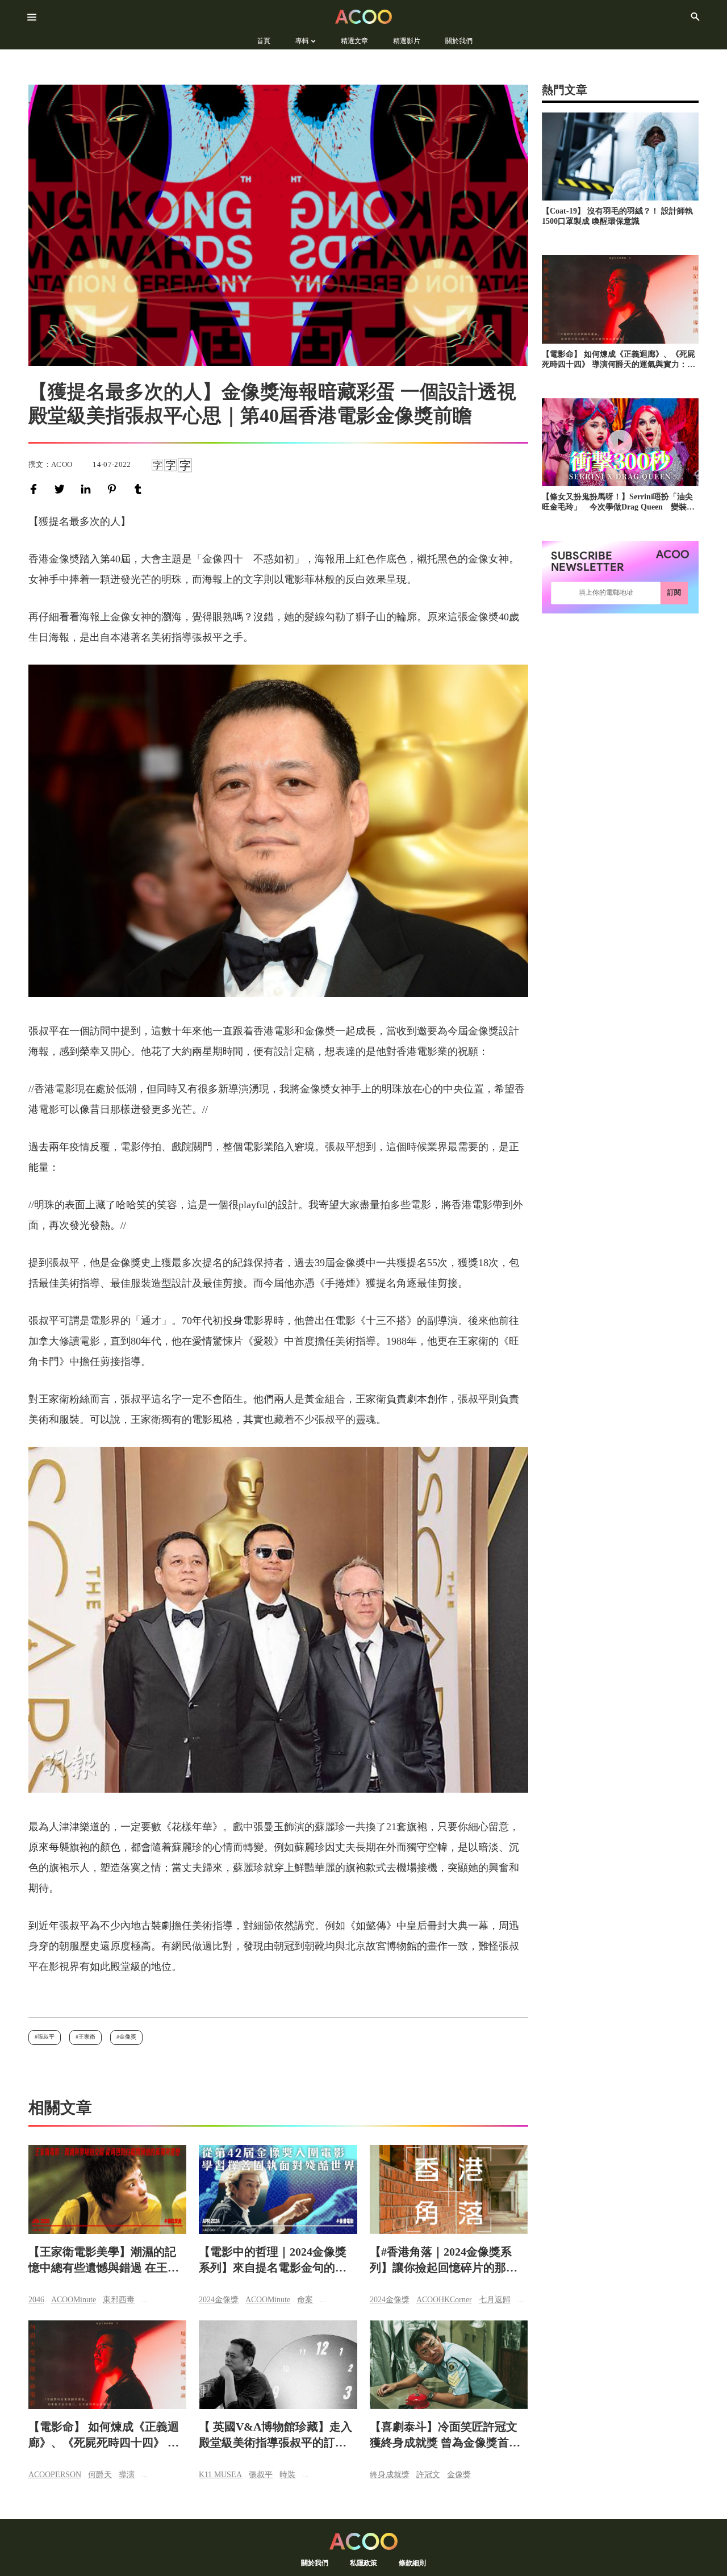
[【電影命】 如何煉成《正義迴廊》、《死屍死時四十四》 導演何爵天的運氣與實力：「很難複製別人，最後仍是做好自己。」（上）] (107, 2365)
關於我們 (315, 2563)
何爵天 (100, 2475)
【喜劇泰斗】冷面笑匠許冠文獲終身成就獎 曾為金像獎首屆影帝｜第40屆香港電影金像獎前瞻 (445, 2435)
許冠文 (428, 2475)
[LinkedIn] (88, 489)
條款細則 (412, 2563)
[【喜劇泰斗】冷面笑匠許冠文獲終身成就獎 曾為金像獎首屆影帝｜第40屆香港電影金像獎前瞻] (449, 2365)
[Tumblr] (140, 489)
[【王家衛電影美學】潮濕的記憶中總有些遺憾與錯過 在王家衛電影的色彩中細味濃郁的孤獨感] (107, 2189)
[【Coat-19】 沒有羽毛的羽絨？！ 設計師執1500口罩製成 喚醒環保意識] (620, 156)
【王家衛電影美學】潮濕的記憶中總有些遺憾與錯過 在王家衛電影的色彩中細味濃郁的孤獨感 (104, 2260)
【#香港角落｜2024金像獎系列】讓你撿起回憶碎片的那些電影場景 (444, 2260)
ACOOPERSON (55, 2475)
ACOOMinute (74, 2300)
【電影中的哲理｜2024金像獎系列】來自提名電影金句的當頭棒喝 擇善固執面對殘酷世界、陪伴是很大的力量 (273, 2260)
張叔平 (46, 2037)
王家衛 (87, 2037)
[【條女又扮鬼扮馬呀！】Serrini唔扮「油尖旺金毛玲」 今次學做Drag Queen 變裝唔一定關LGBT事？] (620, 442)
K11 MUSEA (220, 2475)
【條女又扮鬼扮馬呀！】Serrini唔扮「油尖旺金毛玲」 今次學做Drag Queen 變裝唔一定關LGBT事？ (618, 502)
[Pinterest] (114, 489)
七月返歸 (495, 2300)
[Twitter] (62, 489)
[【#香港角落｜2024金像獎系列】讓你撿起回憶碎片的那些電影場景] (449, 2189)
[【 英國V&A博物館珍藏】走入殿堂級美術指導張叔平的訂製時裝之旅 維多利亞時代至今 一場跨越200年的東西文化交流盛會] (278, 2365)
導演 (127, 2475)
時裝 (287, 2475)
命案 (305, 2300)
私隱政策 (363, 2563)
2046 (36, 2300)
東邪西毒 (119, 2300)
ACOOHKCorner (444, 2300)
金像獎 (128, 2037)
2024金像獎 (219, 2300)
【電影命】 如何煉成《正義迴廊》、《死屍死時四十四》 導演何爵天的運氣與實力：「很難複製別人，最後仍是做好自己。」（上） (104, 2435)
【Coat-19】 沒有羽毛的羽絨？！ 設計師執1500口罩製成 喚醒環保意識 (617, 216)
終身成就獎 (390, 2475)
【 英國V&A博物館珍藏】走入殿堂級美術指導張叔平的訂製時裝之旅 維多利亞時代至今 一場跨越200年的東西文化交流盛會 (275, 2435)
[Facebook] (36, 489)
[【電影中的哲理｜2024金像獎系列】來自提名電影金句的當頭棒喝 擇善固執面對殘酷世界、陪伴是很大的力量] (278, 2189)
